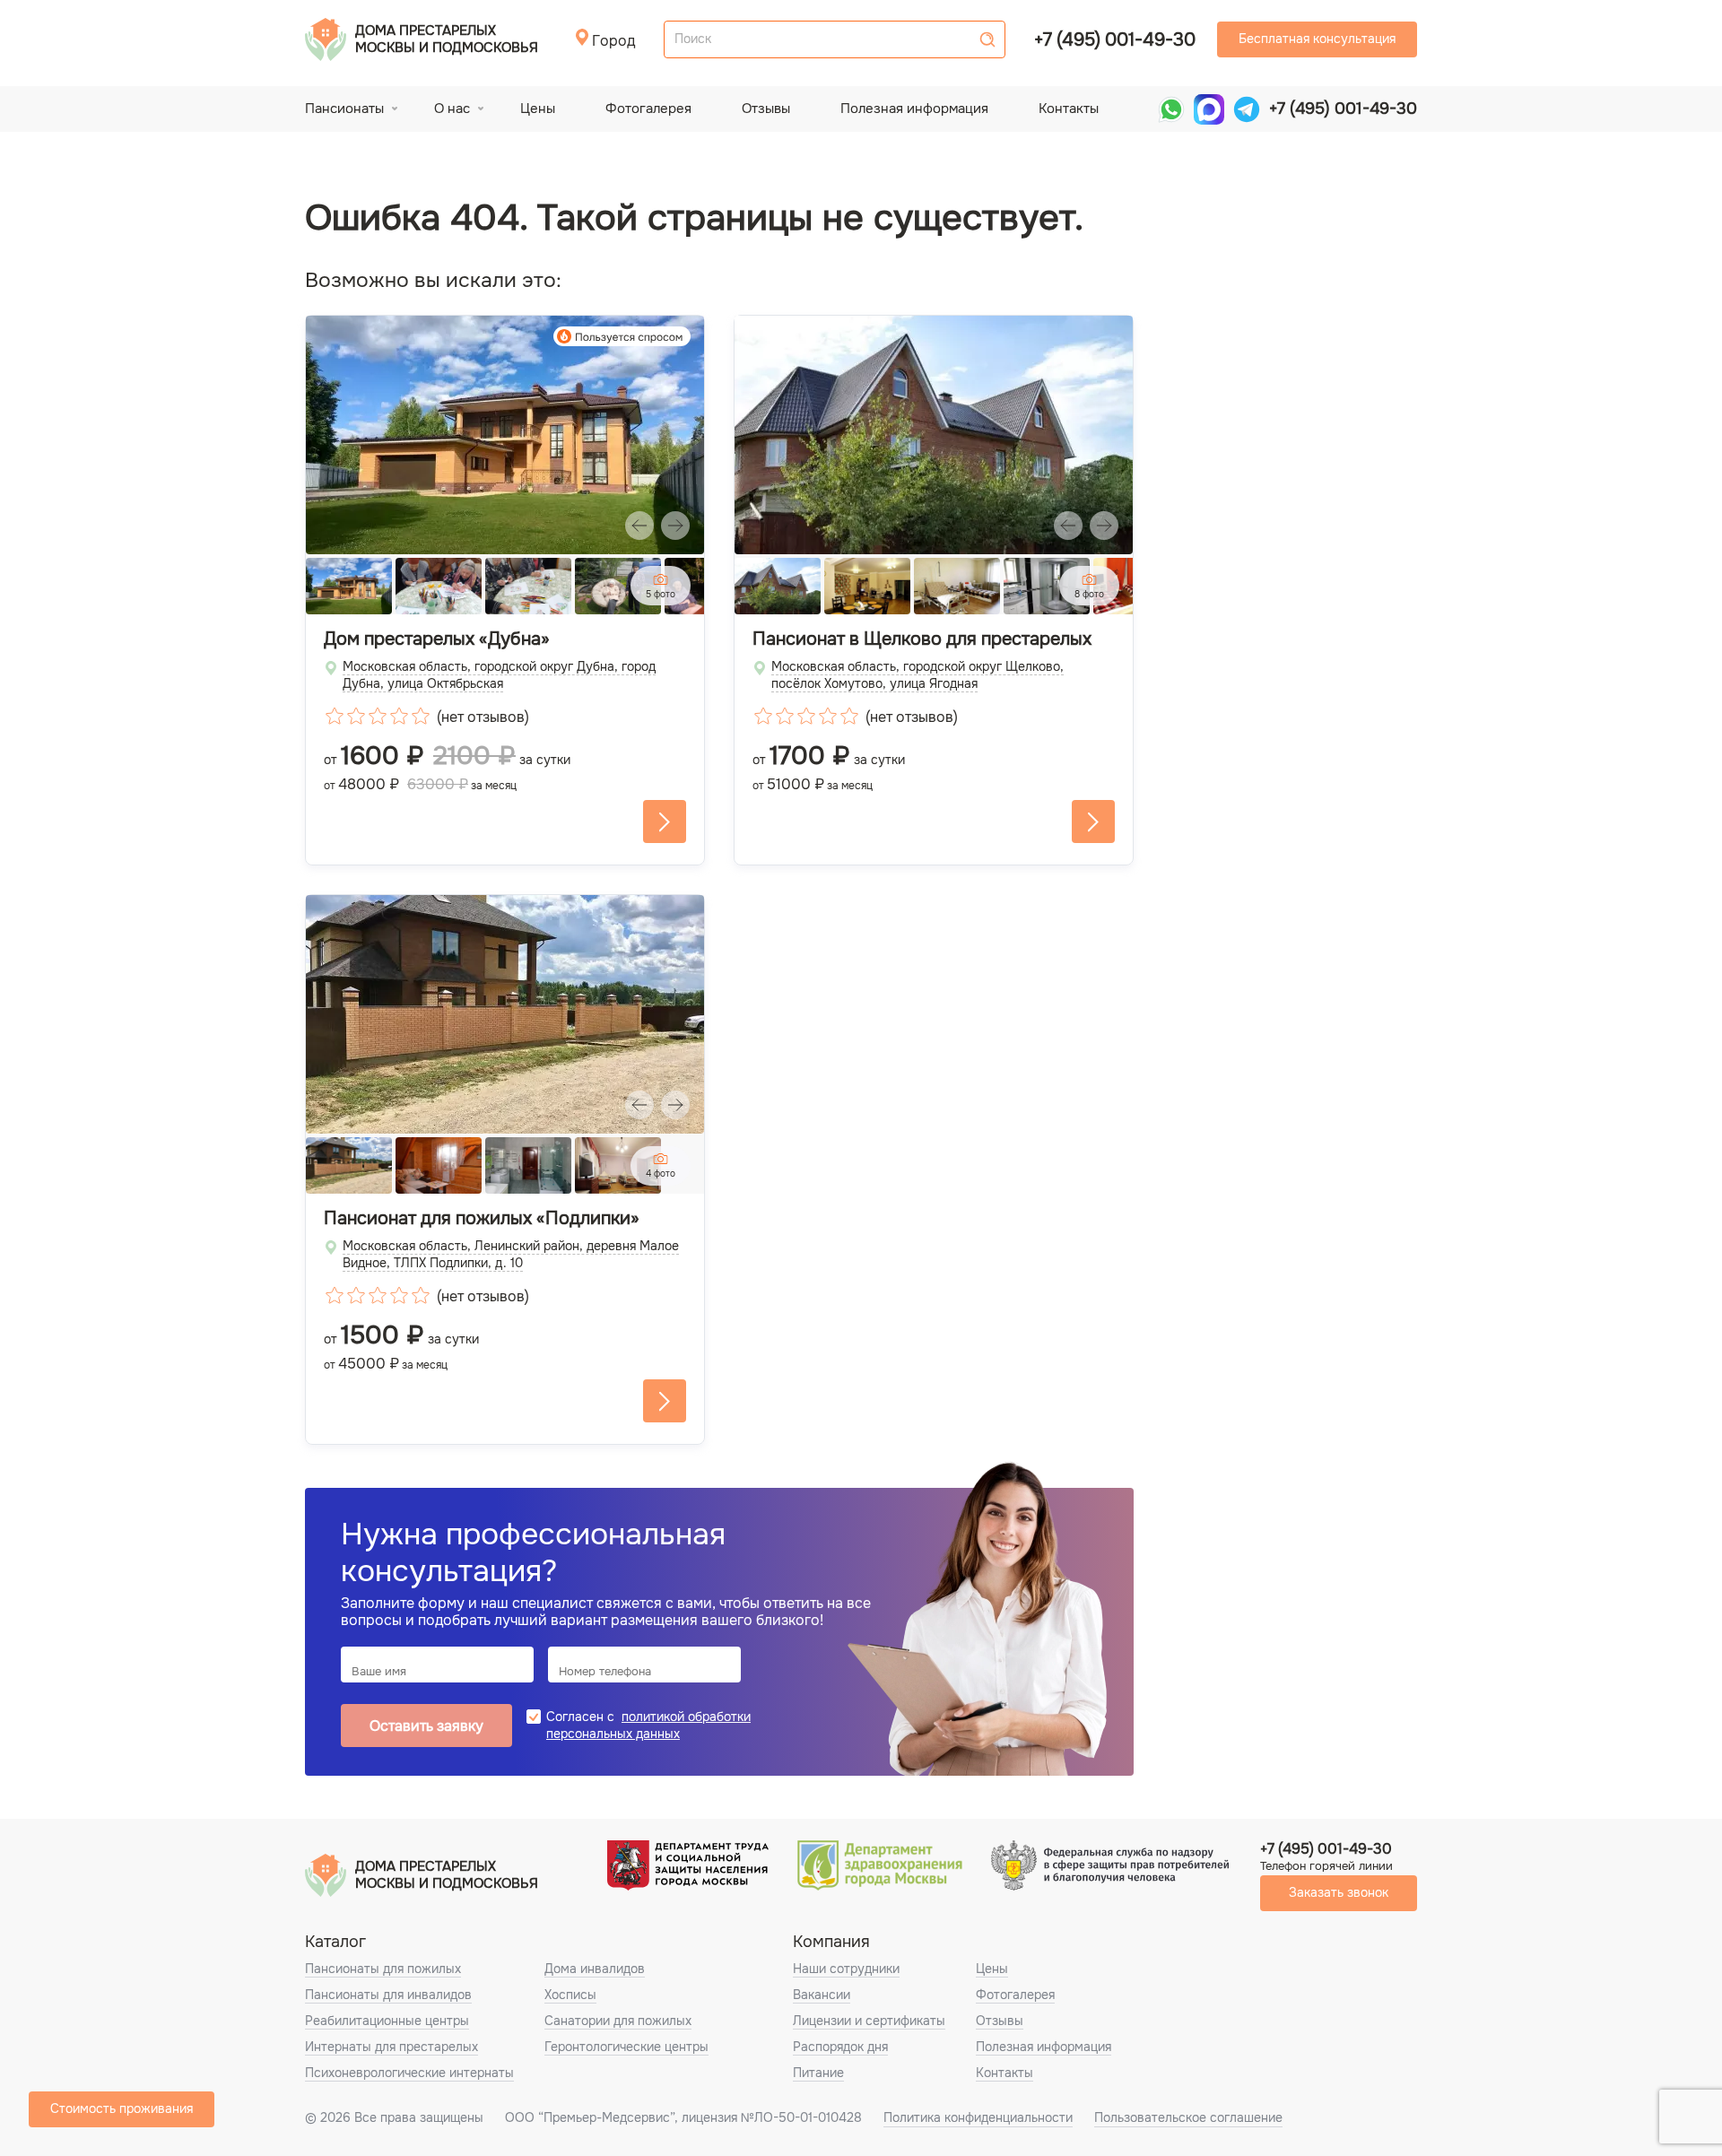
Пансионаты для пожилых (383, 1969)
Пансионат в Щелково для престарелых (922, 639)
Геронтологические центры (626, 2047)
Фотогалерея (648, 109)
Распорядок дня (840, 2047)
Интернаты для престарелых (391, 2047)
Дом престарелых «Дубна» (437, 639)
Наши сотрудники (846, 1969)
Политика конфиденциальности (978, 2117)
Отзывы (766, 109)
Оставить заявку (426, 1726)
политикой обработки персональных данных (648, 1725)
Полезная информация (914, 109)
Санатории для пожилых (618, 2021)
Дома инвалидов (595, 1969)
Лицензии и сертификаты (869, 2021)
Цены (538, 109)
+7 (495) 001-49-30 (1115, 40)
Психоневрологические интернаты (409, 2073)
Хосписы (570, 1995)
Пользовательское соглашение (1188, 2117)
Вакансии (822, 1995)
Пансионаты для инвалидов (388, 1995)
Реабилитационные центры (387, 2021)
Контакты (1069, 109)
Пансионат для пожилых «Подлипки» (482, 1219)
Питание (818, 2073)
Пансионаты (344, 109)
